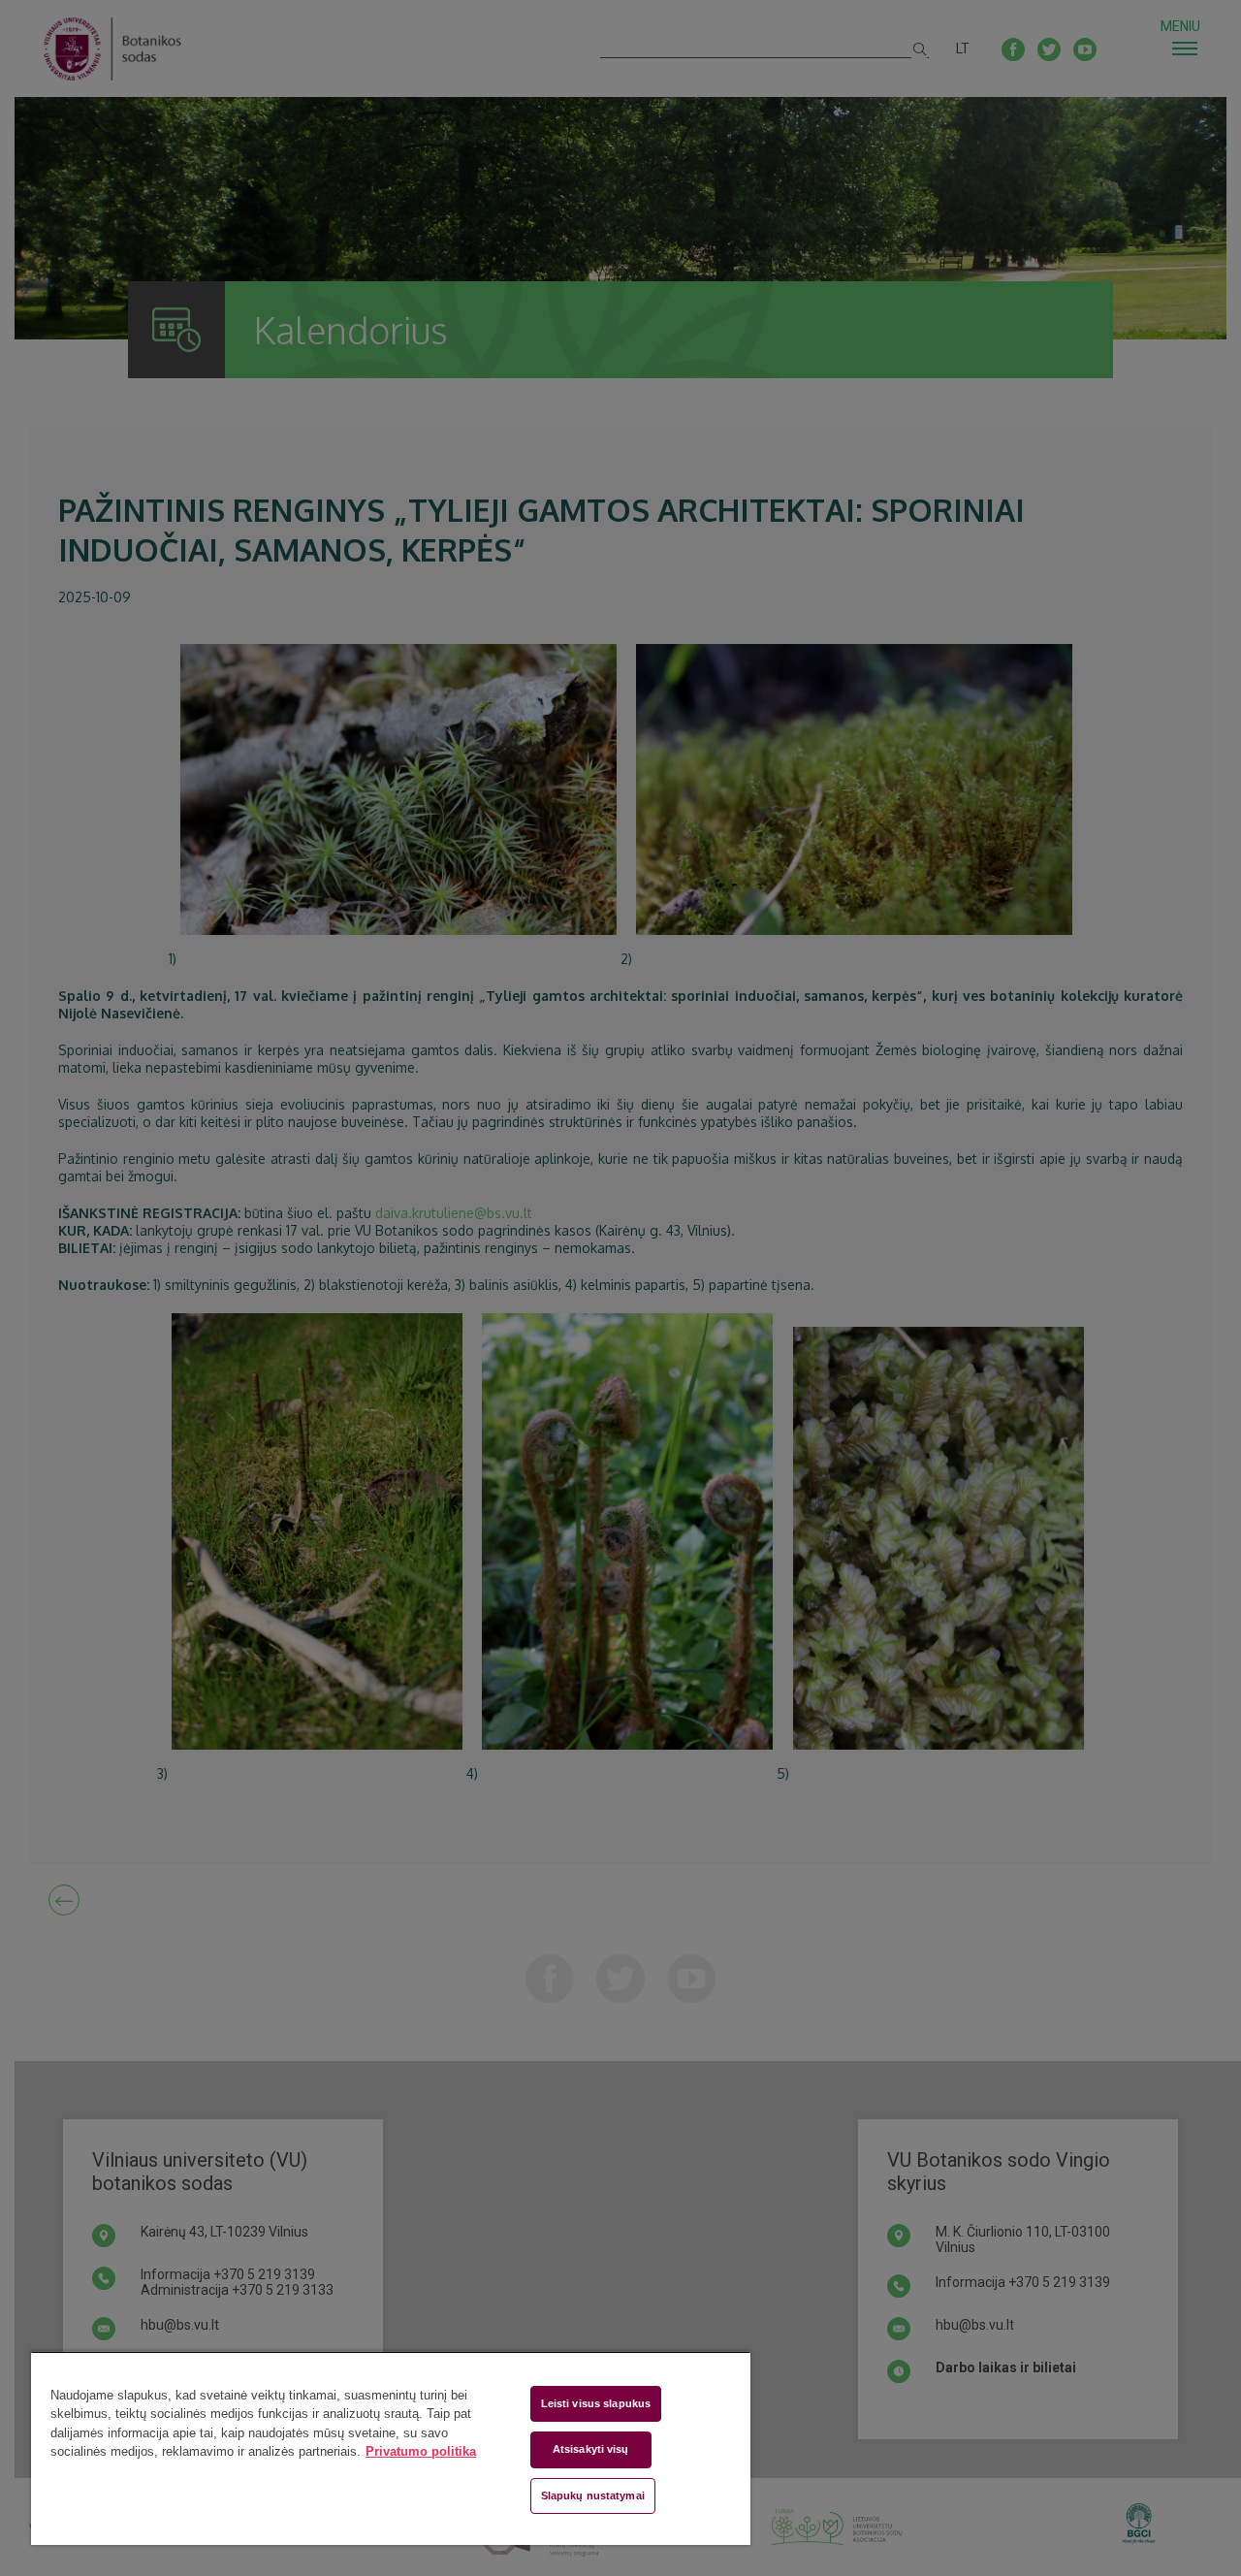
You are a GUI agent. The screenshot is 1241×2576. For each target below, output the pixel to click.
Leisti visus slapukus (596, 2403)
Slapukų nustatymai (593, 2495)
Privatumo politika (421, 2451)
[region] (391, 2448)
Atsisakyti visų (591, 2449)
